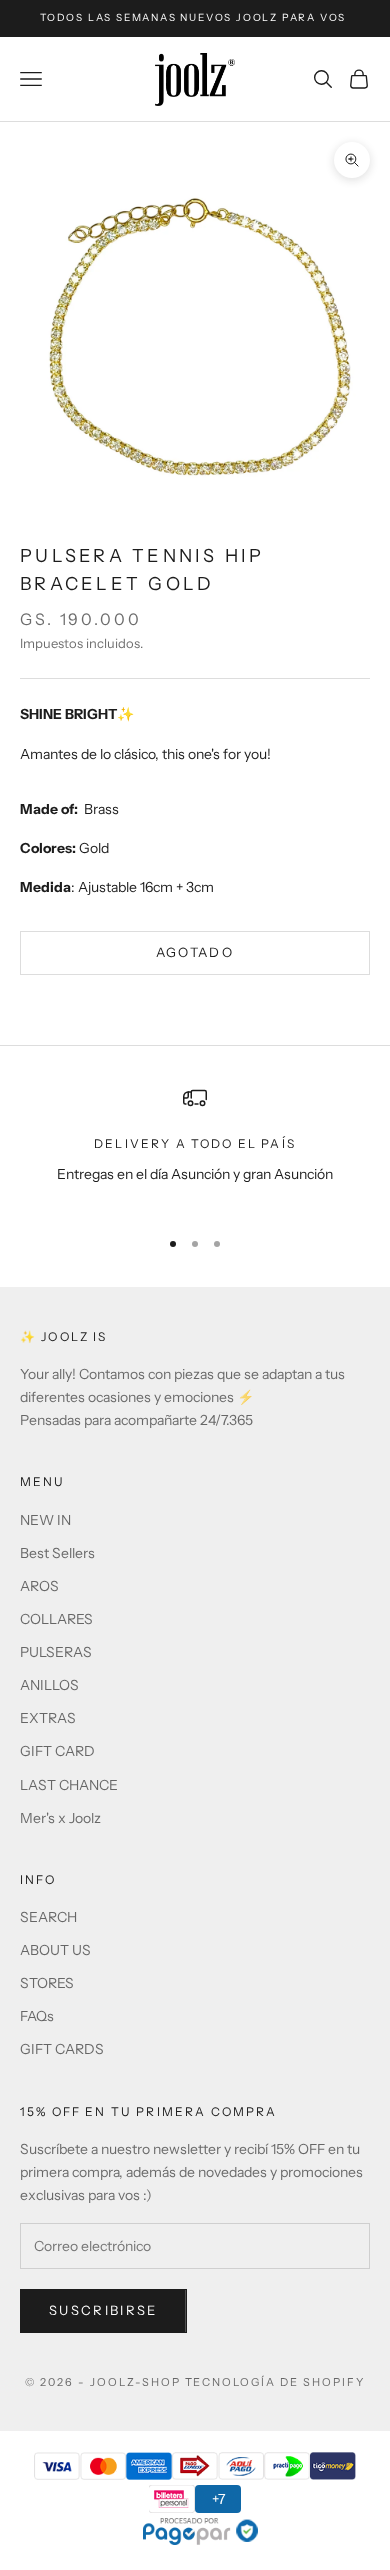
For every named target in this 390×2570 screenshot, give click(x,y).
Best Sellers (57, 1553)
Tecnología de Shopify (275, 2382)
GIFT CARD (57, 1751)
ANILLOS (49, 1685)
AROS (39, 1586)
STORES (47, 1983)
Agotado (195, 952)
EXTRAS (48, 1718)
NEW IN (45, 1520)
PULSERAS (56, 1652)
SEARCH (48, 1917)
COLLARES (56, 1619)
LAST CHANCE (69, 1785)
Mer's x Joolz (60, 1818)
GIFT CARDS (62, 2049)
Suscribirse (103, 2310)
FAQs (37, 2016)
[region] (195, 1147)
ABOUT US (55, 1950)
